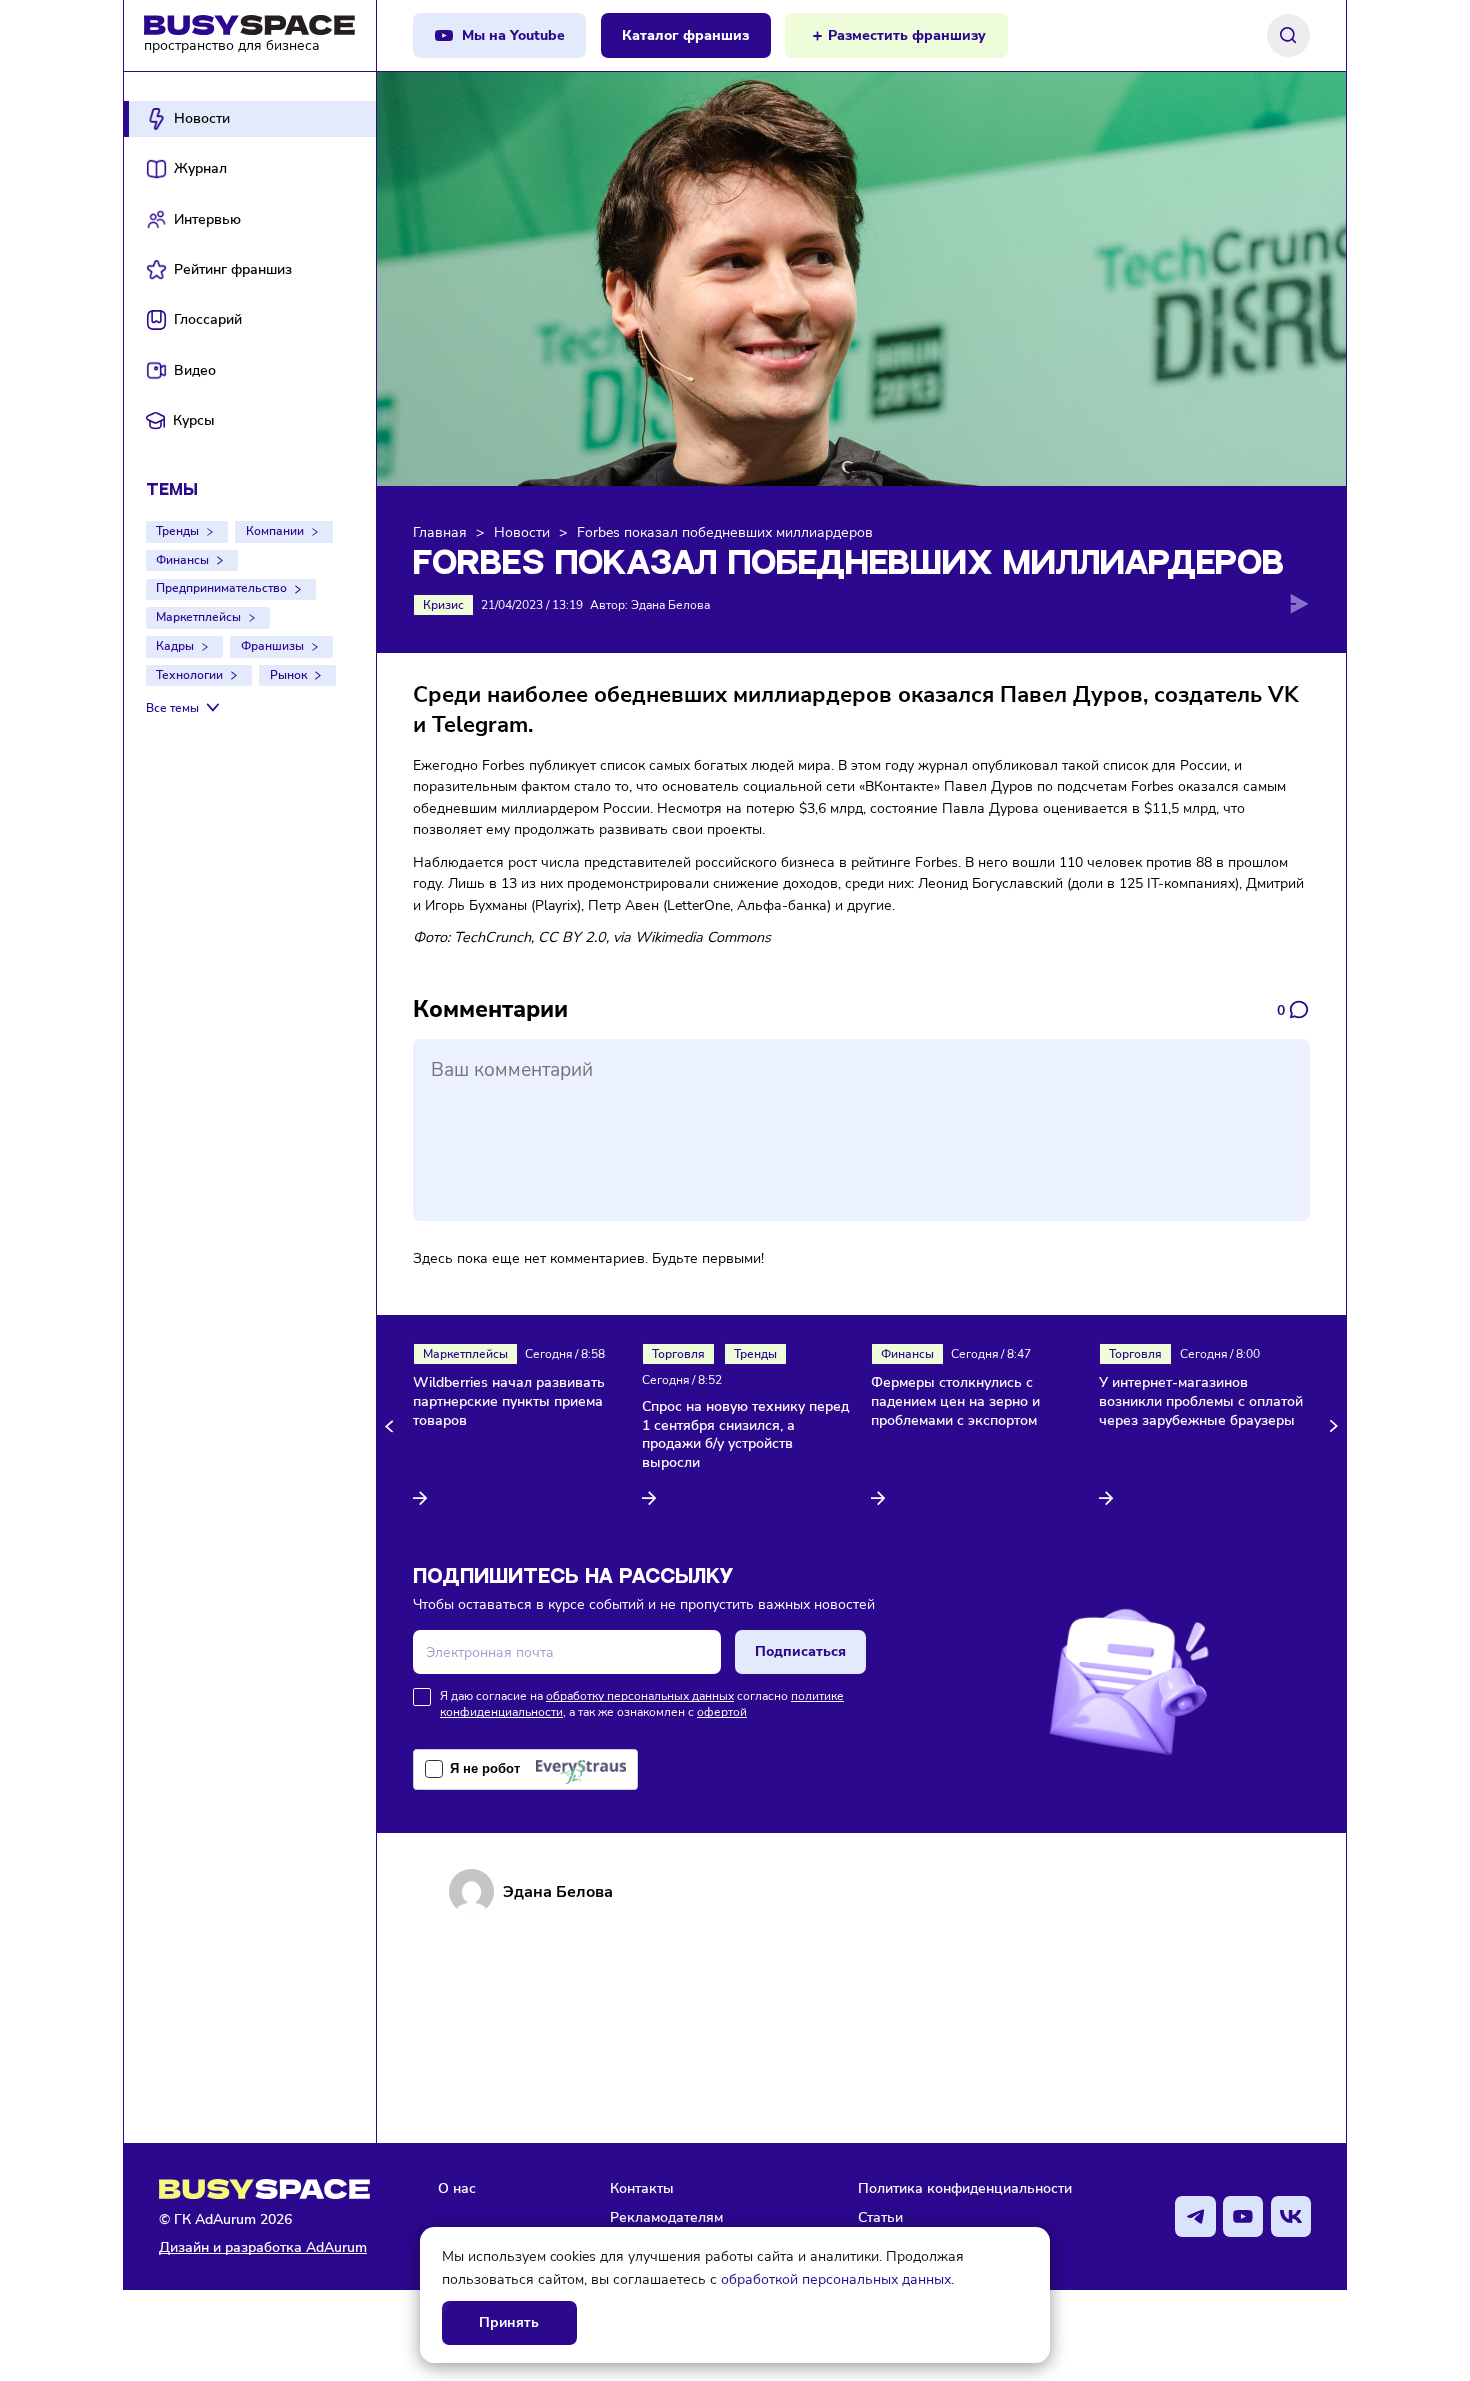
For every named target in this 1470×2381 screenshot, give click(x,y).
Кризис (443, 605)
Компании (275, 531)
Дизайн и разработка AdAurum (263, 2247)
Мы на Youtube (513, 35)
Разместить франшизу (907, 35)
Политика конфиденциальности (965, 2188)
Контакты (642, 2188)
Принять (509, 2322)
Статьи (880, 2217)
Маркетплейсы (198, 617)
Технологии (189, 675)
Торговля (678, 1354)
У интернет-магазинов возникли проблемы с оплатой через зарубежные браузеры (1201, 1402)
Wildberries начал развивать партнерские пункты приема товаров (509, 1402)
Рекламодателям (666, 2217)
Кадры (175, 646)
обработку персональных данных (640, 1696)
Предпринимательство (221, 588)
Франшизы (272, 646)
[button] (392, 1425)
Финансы (182, 560)
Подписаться (800, 1651)
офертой (722, 1712)
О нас (457, 2188)
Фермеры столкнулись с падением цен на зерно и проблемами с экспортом (955, 1402)
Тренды (177, 531)
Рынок (288, 675)
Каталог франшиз (685, 35)
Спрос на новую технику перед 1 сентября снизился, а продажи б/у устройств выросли (745, 1435)
